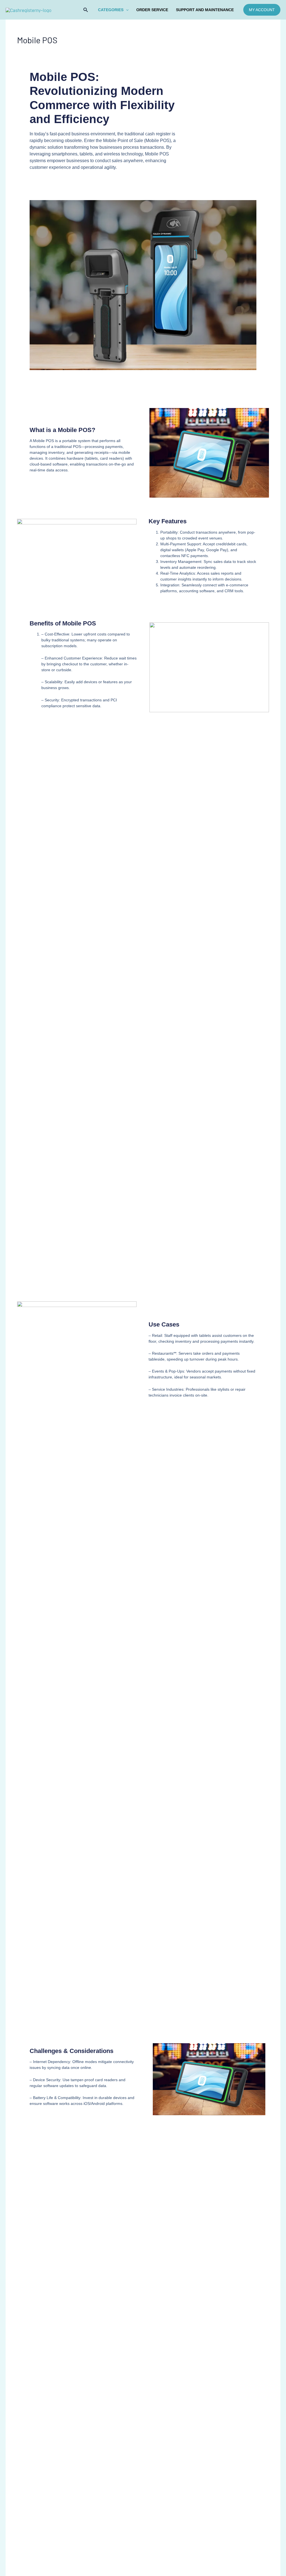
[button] (86, 10)
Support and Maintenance (205, 10)
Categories (111, 10)
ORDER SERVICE (152, 10)
